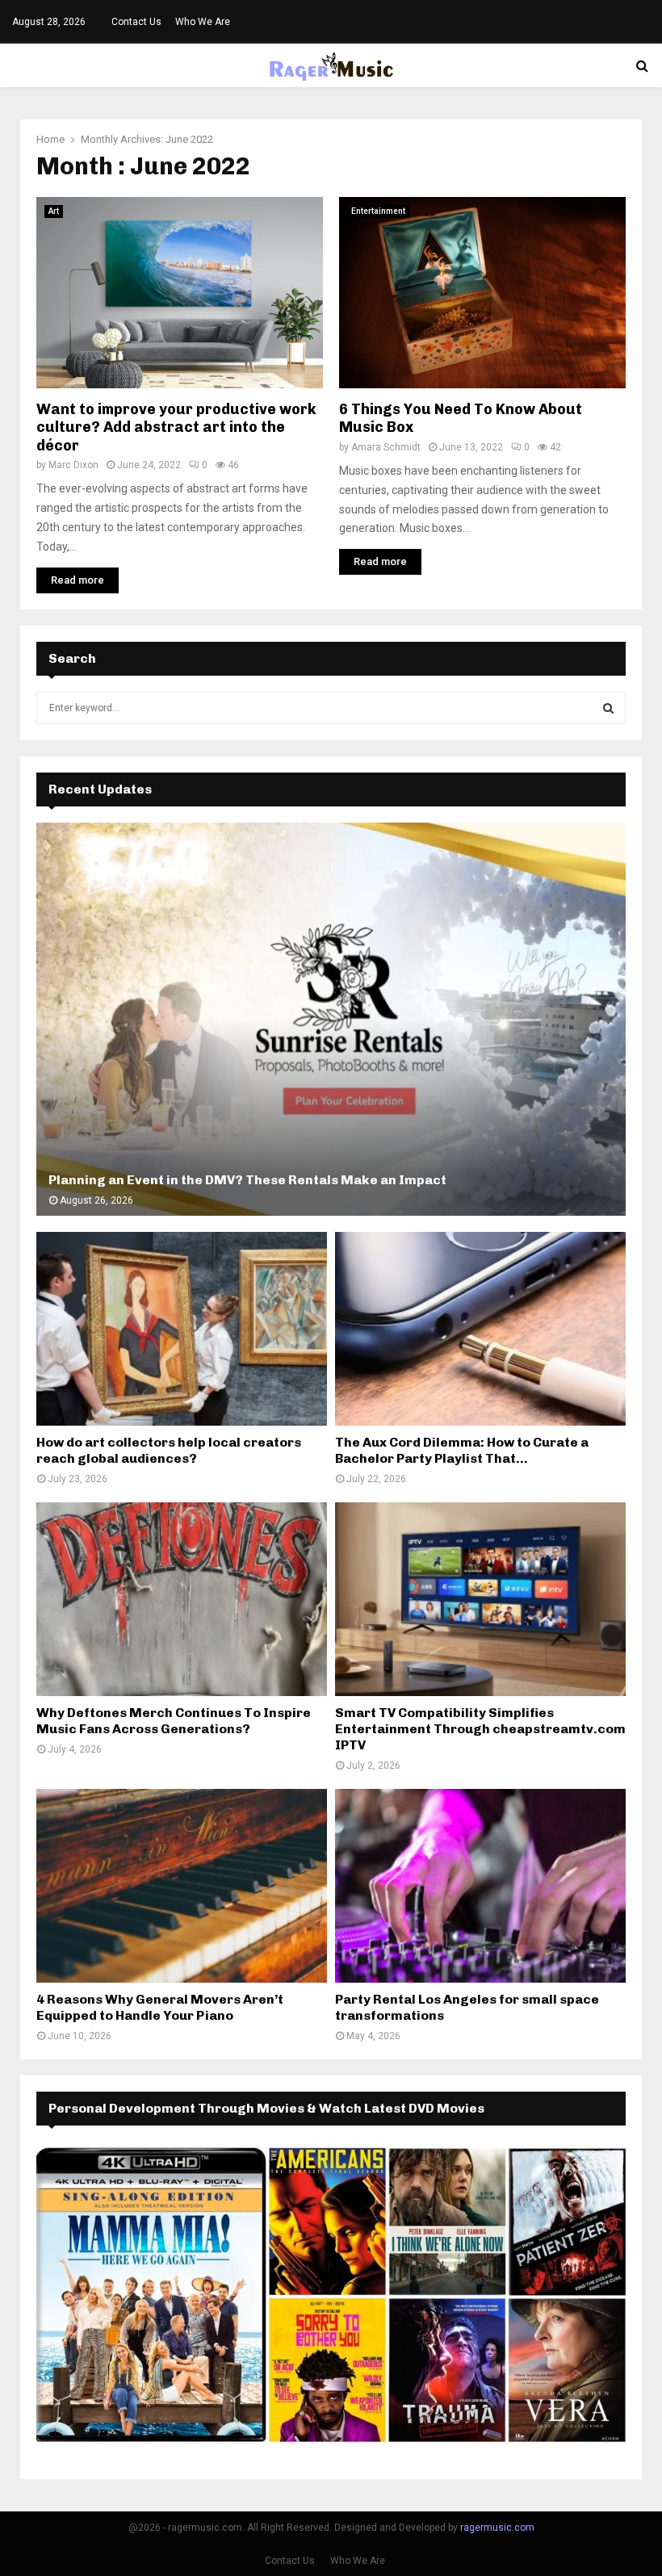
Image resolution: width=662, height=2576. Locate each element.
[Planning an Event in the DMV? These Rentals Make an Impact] (331, 1019)
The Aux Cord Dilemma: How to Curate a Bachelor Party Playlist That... (462, 1450)
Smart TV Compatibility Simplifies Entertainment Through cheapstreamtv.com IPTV (480, 1729)
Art (54, 211)
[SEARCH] (608, 708)
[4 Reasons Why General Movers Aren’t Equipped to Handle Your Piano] (182, 1886)
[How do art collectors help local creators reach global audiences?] (182, 1329)
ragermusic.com (497, 2528)
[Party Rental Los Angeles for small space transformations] (480, 1886)
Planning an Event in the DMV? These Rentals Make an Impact (247, 1180)
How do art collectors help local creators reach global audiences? (169, 1450)
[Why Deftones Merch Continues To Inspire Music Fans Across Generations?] (182, 1599)
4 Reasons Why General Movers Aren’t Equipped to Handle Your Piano (160, 2007)
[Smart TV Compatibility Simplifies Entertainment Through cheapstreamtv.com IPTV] (480, 1599)
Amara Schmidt (386, 447)
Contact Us (136, 22)
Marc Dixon (73, 465)
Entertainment (378, 211)
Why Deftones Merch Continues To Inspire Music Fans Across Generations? (174, 1721)
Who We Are (203, 22)
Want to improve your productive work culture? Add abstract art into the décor (176, 427)
